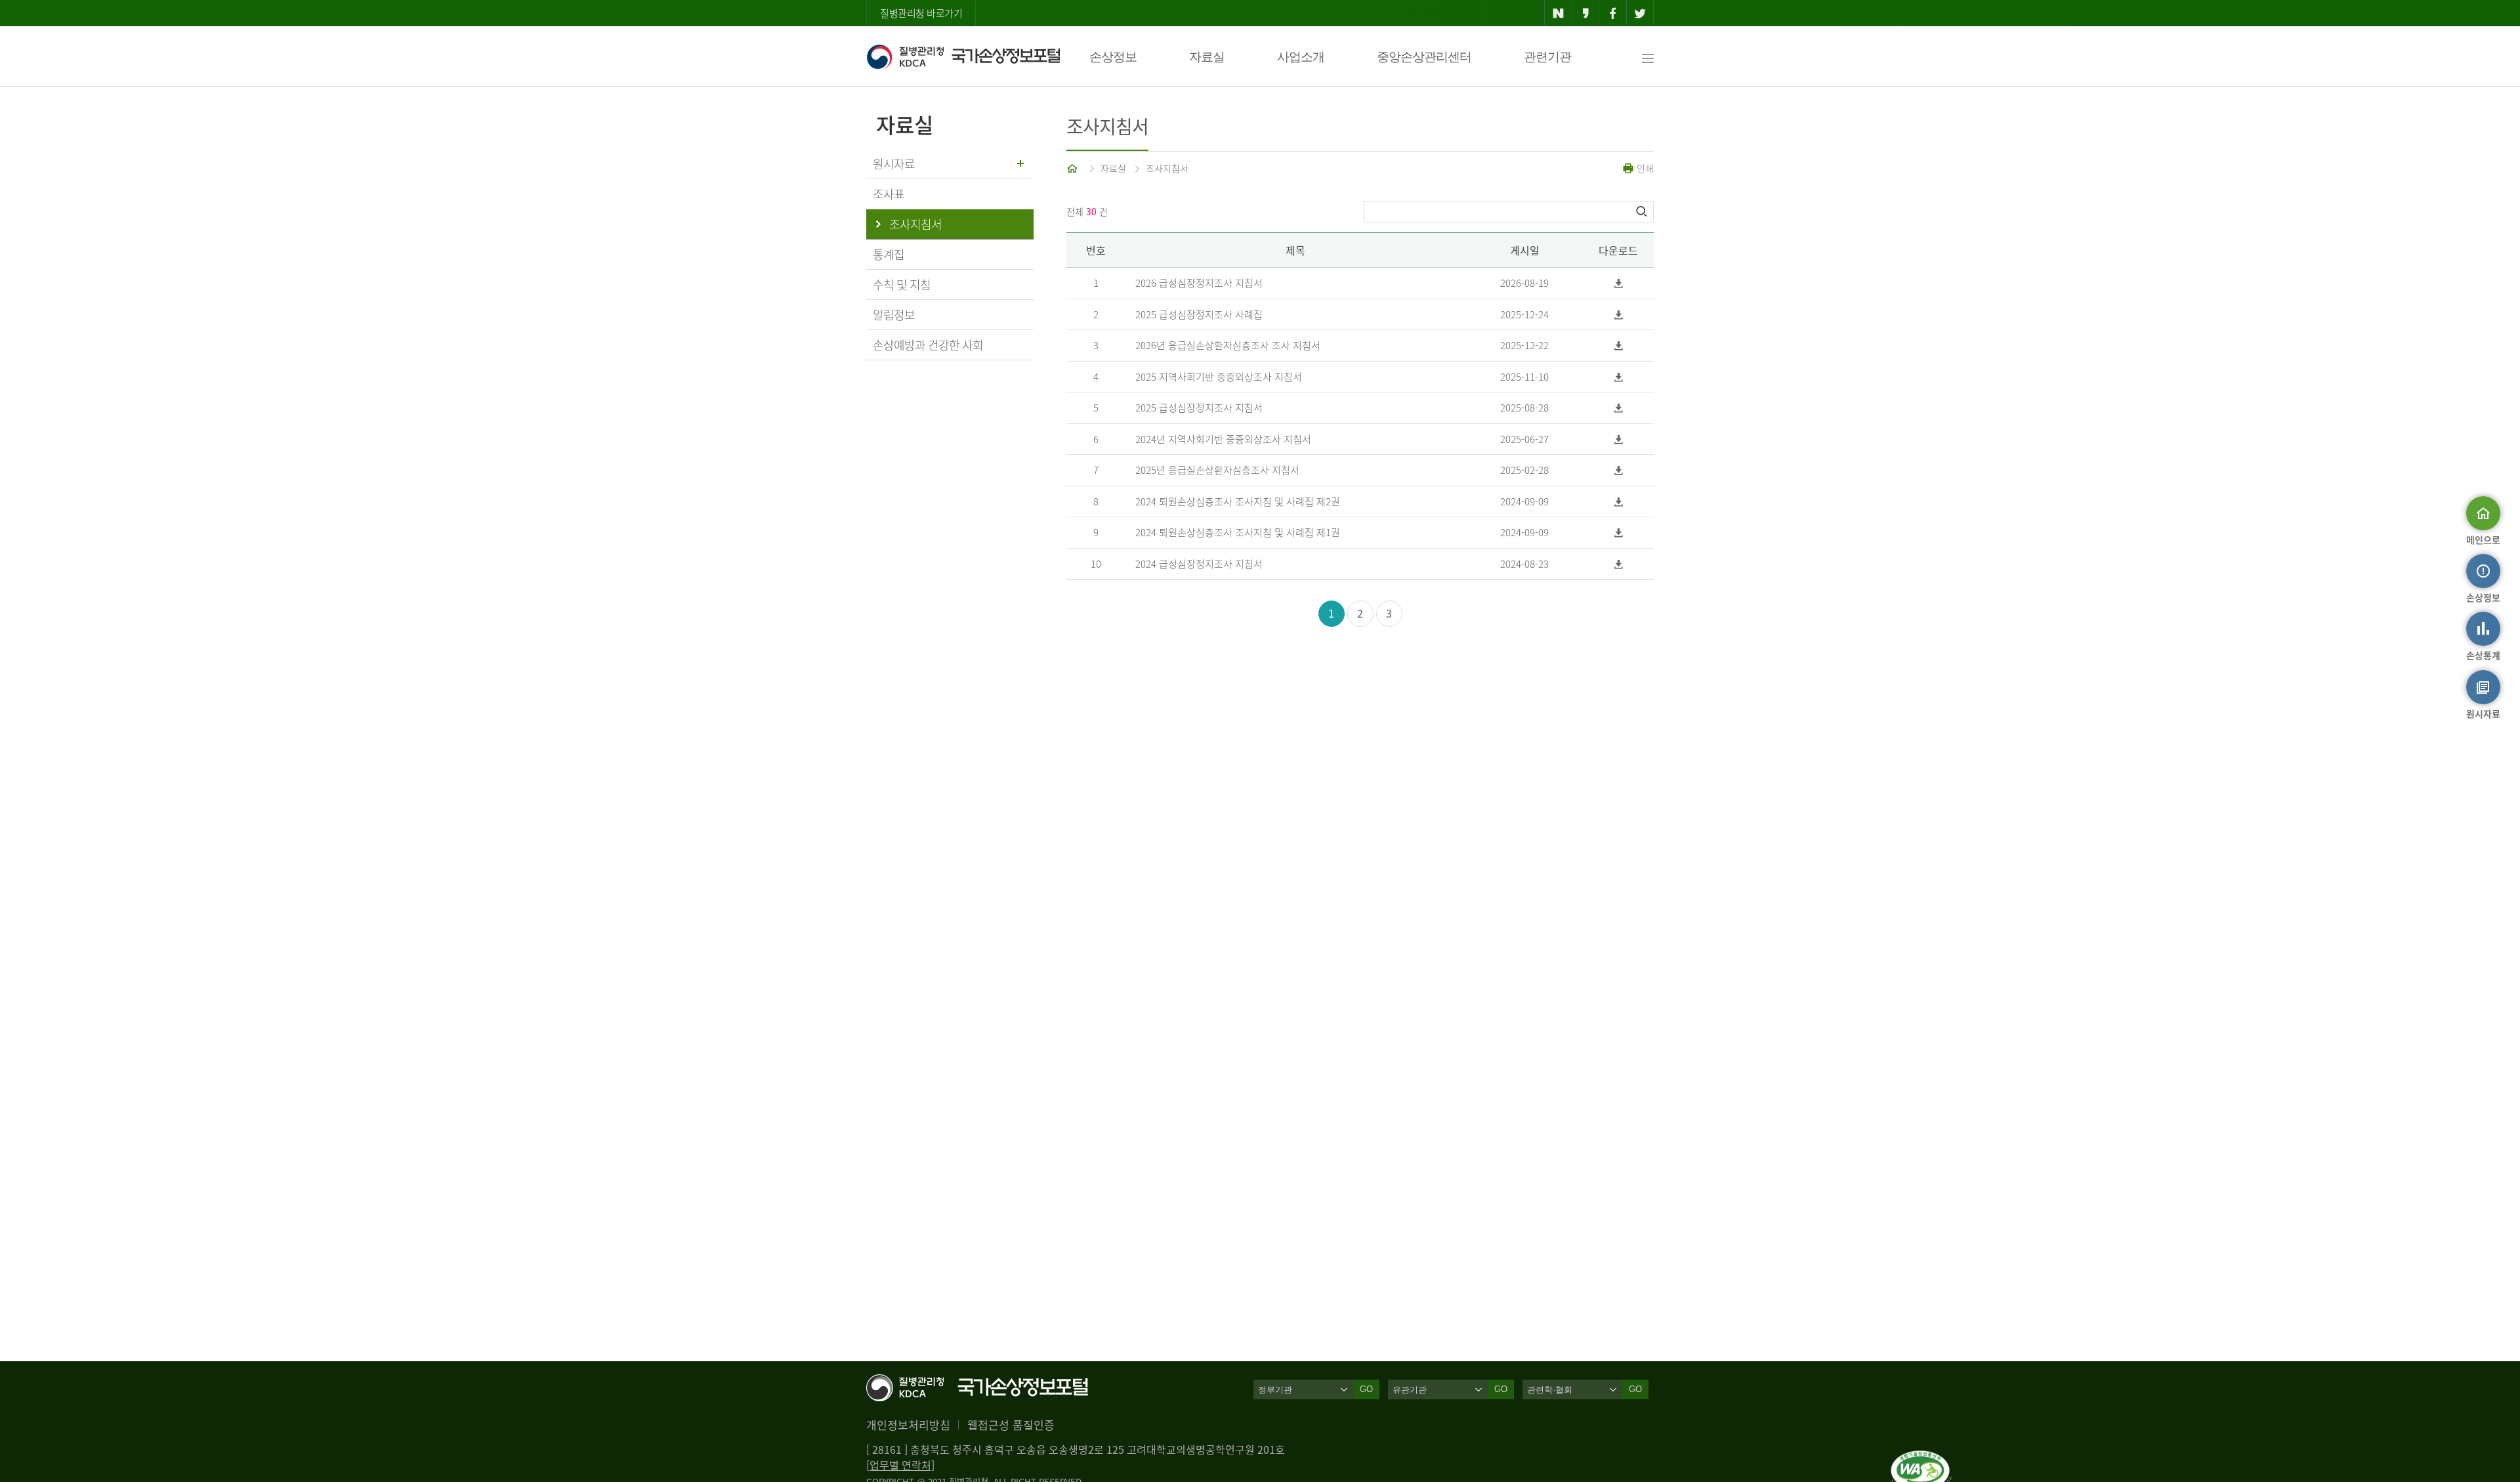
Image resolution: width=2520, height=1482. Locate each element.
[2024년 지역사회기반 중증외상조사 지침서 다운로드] (1619, 439)
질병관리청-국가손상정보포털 (963, 56)
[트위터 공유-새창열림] (1640, 13)
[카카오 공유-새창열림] (1586, 13)
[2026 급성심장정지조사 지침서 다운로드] (1619, 283)
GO (1366, 1389)
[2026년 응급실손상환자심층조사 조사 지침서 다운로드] (1619, 346)
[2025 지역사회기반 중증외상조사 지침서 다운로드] (1619, 377)
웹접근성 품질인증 (1011, 1425)
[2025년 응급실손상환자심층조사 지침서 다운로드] (1619, 470)
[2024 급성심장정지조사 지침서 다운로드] (1619, 564)
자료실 (1207, 57)
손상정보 (1113, 57)
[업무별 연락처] (900, 1465)
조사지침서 (1167, 168)
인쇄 (1644, 168)
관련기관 (1547, 57)
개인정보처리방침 (908, 1425)
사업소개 (1301, 57)
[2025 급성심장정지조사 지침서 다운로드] (1619, 408)
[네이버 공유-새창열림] (1558, 13)
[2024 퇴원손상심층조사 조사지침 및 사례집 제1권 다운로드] (1619, 533)
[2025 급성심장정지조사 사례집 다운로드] (1619, 315)
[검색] (1643, 211)
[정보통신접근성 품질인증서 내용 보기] (1921, 1458)
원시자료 (894, 164)
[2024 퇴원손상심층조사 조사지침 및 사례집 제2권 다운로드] (1619, 502)
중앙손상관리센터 (1424, 57)
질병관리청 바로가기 (921, 13)
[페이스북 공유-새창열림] (1613, 13)
